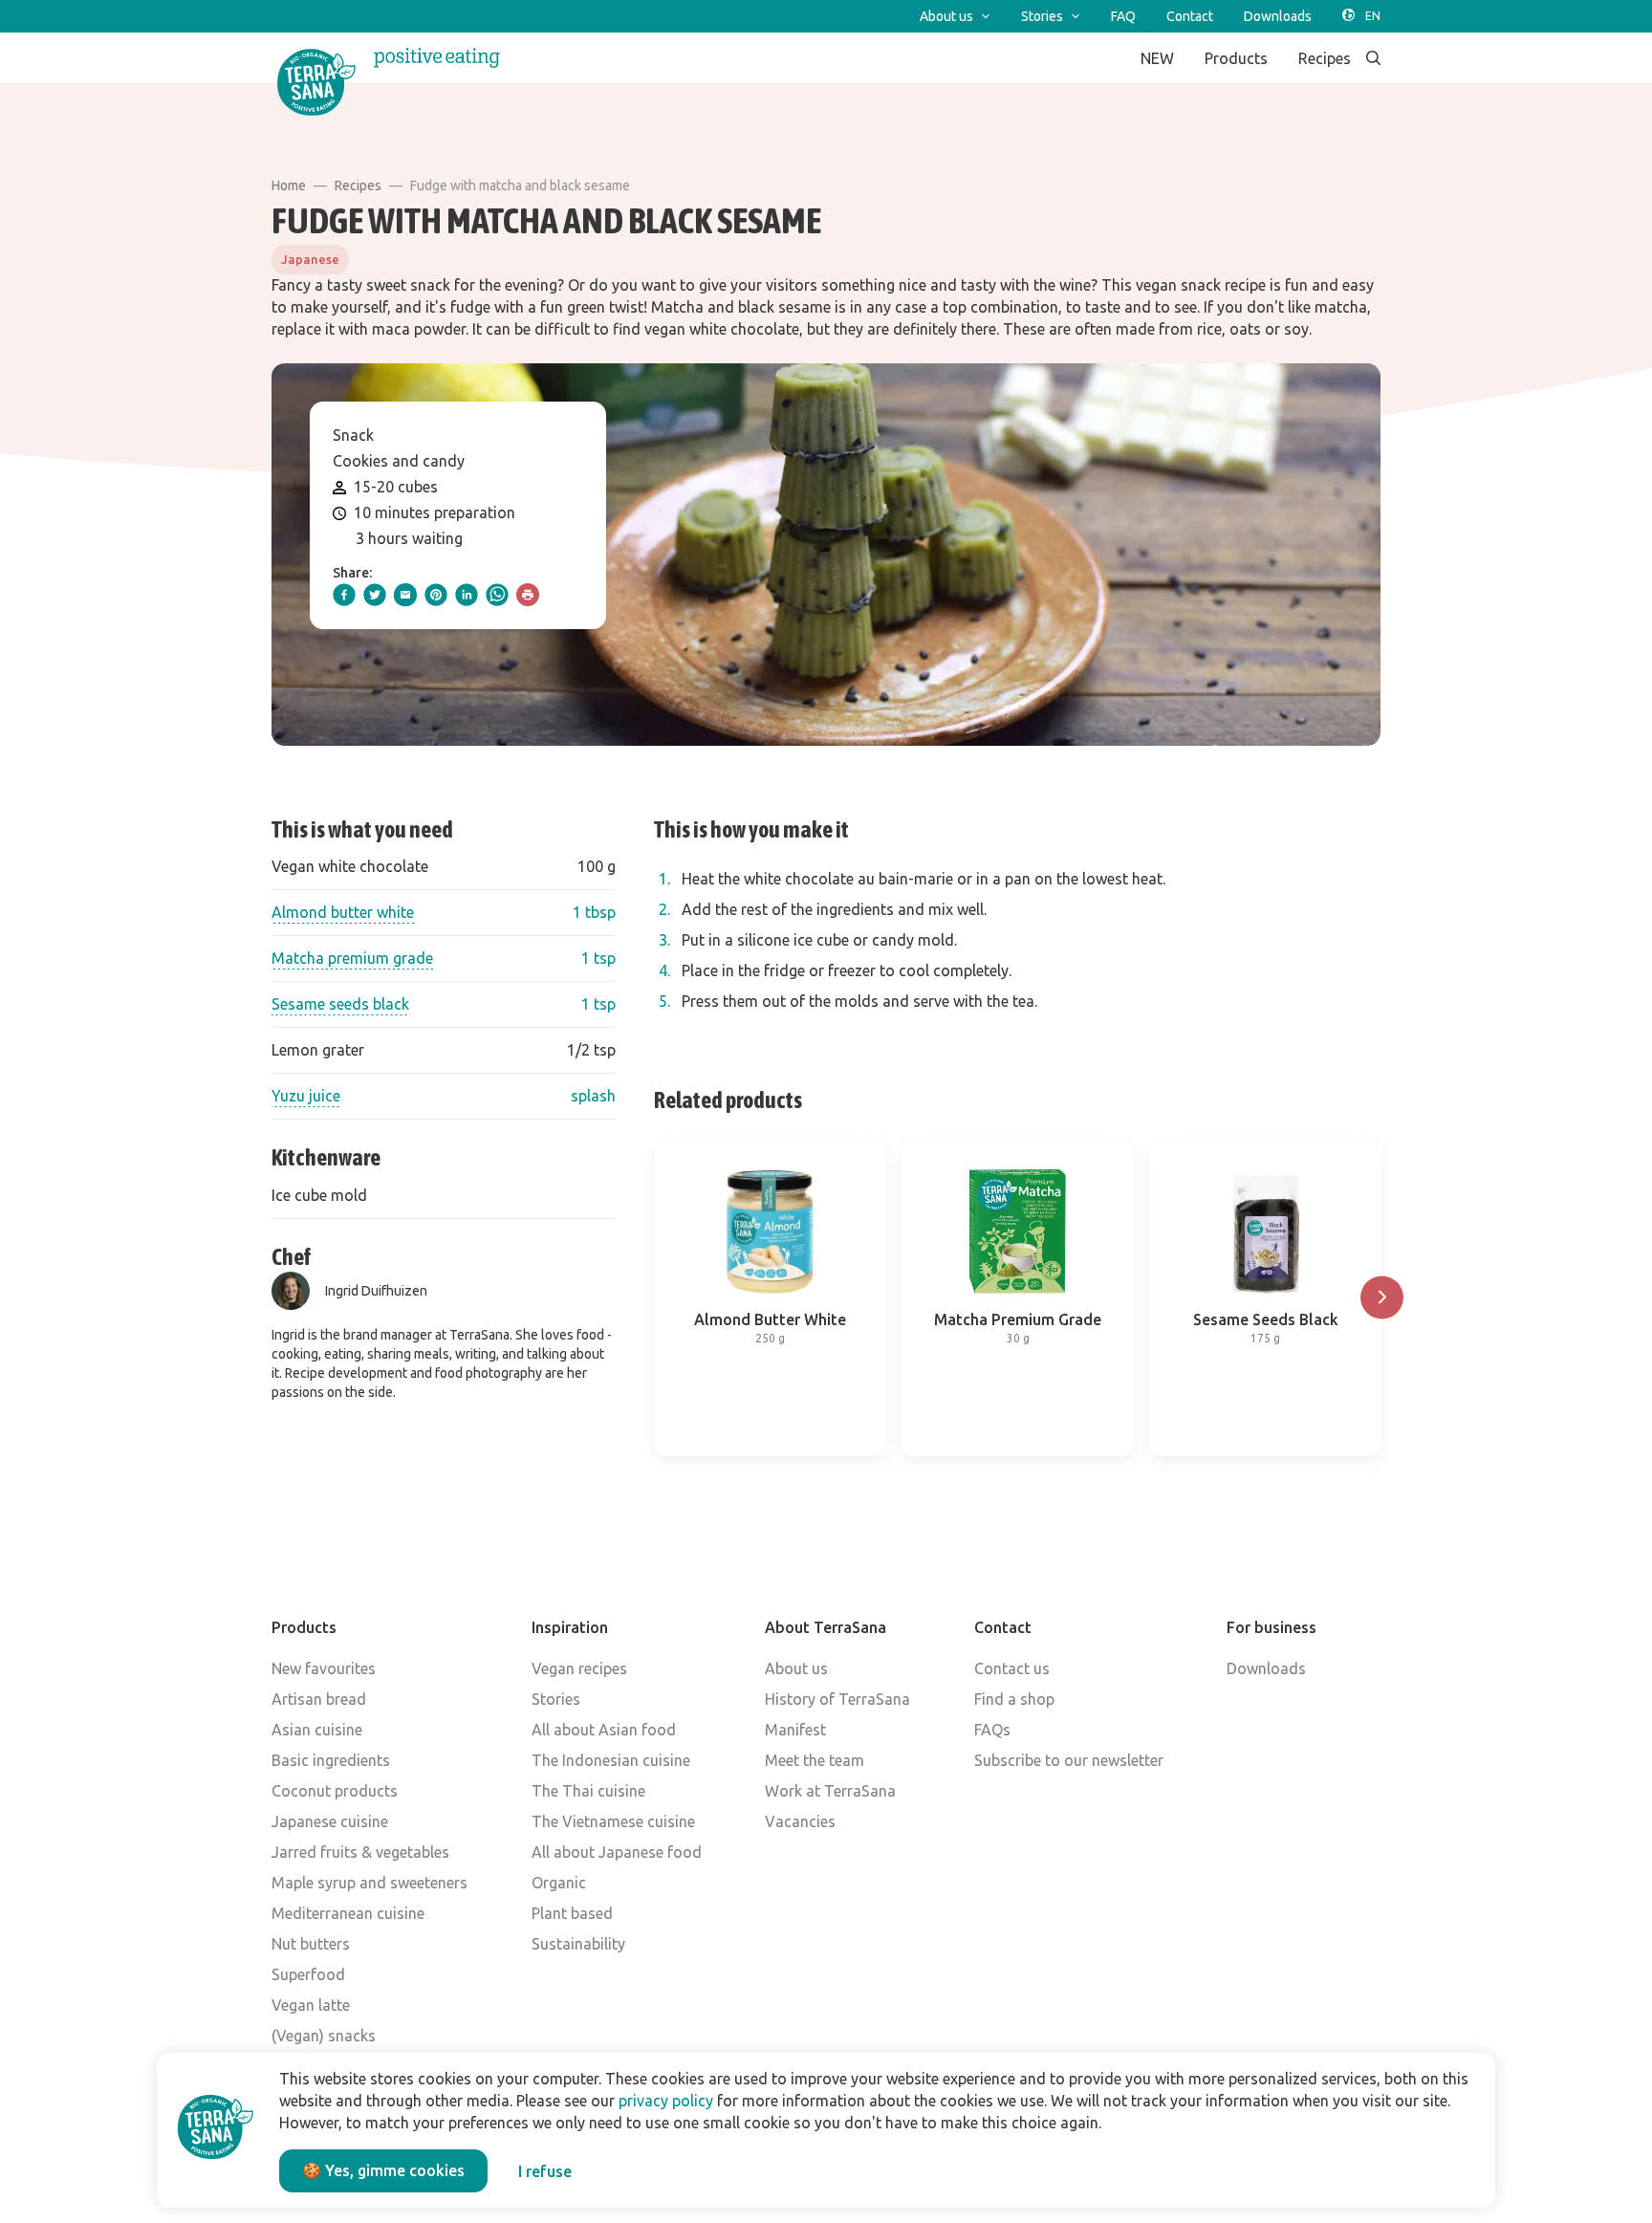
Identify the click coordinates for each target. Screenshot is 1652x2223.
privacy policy (666, 2101)
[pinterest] (436, 595)
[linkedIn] (467, 595)
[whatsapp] (497, 595)
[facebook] (344, 595)
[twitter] (375, 595)
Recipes (358, 185)
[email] (405, 595)
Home (289, 185)
